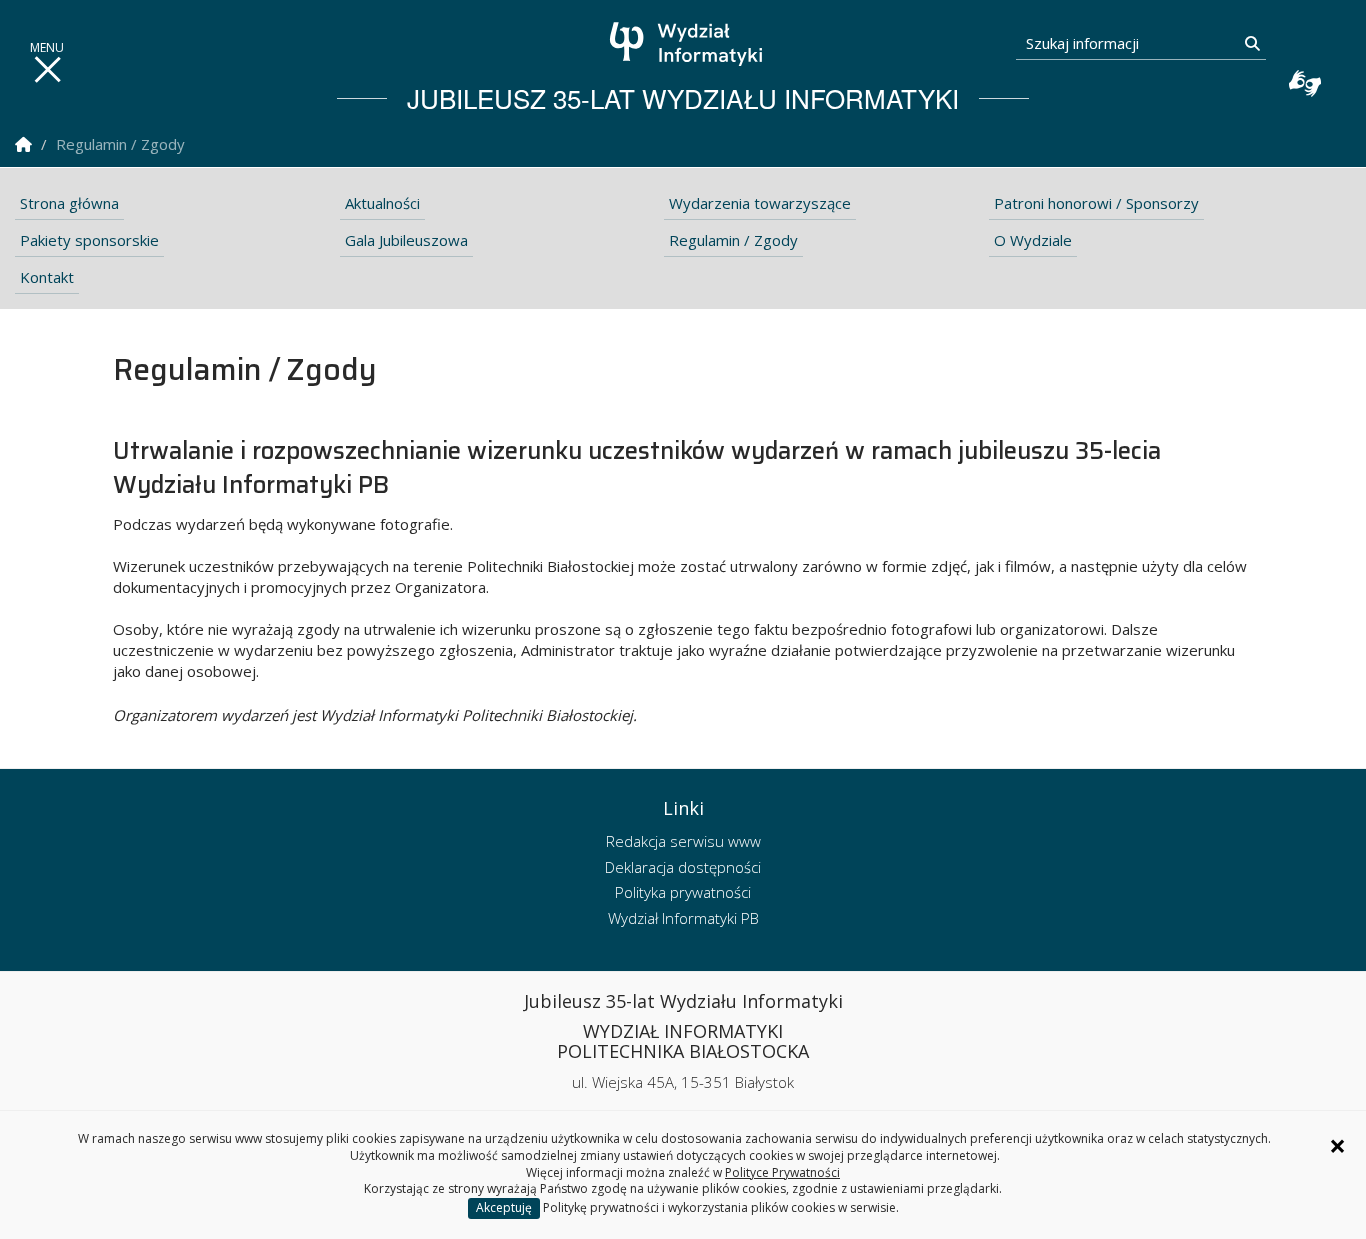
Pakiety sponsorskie (89, 240)
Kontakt (47, 277)
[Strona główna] (688, 44)
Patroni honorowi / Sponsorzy (1096, 203)
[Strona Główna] (23, 144)
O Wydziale (1033, 240)
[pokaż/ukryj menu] (47, 69)
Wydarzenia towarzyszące (760, 203)
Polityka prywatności (683, 892)
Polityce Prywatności (782, 1172)
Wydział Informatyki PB (683, 918)
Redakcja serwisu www (683, 841)
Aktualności (382, 203)
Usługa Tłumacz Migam (1305, 83)
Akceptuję (504, 1207)
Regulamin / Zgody (733, 240)
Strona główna (69, 203)
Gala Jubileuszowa (406, 240)
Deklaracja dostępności (683, 867)
